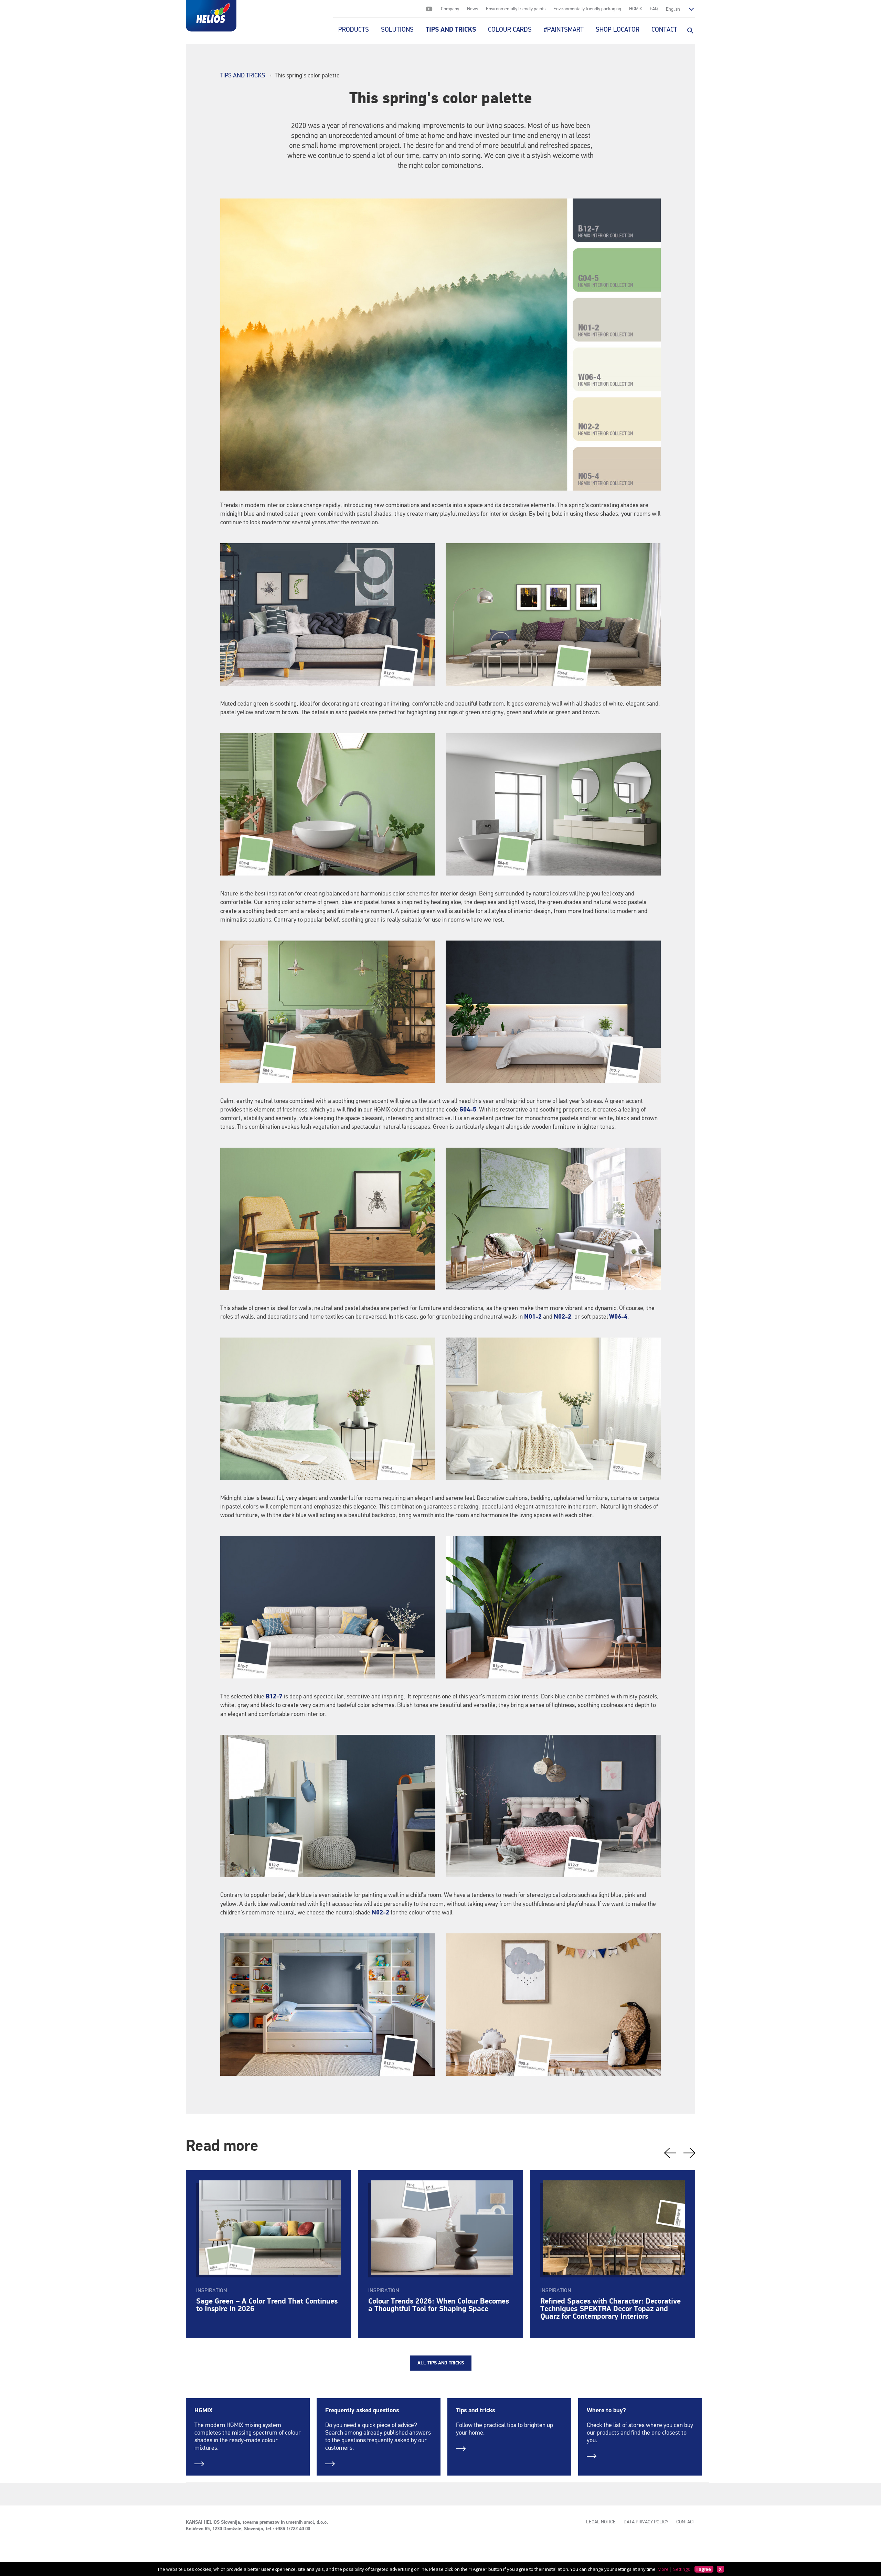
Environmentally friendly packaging (587, 9)
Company (450, 9)
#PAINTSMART (564, 30)
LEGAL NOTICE (601, 2522)
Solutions (397, 30)
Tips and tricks (475, 2411)
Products (354, 30)
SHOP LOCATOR (618, 30)
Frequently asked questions (362, 2411)
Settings (682, 2569)
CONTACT (664, 30)
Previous (670, 2153)
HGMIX (635, 9)
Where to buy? (606, 2411)
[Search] (690, 30)
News (473, 9)
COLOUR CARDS (510, 30)
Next (689, 2153)
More (663, 2569)
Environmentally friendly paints (516, 9)
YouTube (429, 9)
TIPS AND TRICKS (451, 30)
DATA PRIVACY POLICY (646, 2522)
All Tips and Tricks (441, 2363)
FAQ (654, 9)
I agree (704, 2569)
